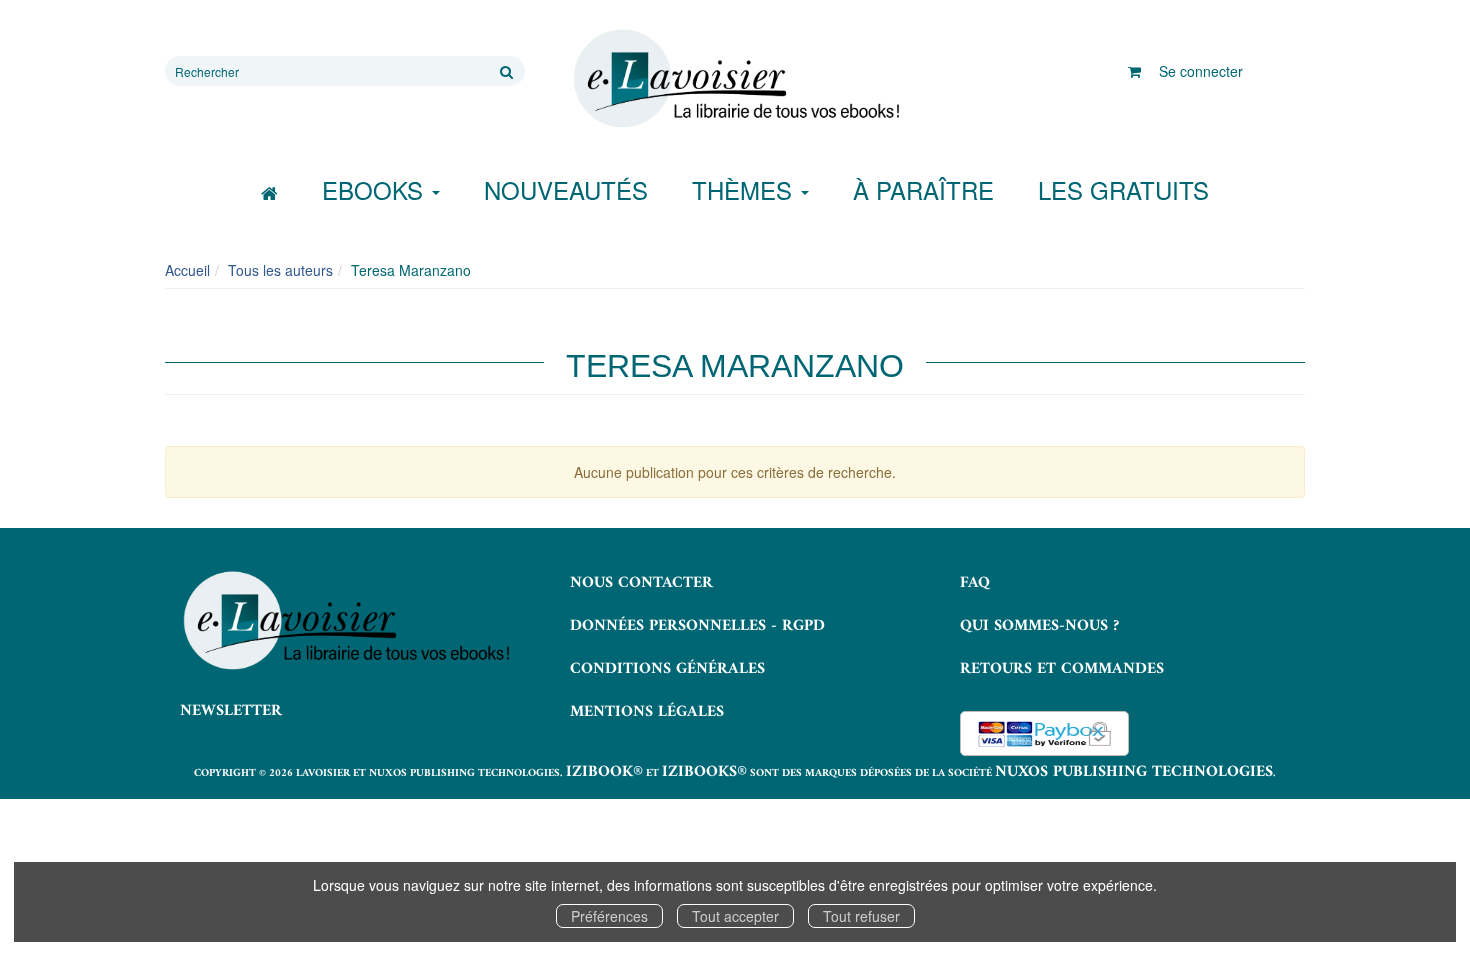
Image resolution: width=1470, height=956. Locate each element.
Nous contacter (641, 583)
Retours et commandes (1062, 669)
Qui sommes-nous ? (1039, 626)
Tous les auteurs (280, 270)
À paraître (923, 189)
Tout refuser (861, 916)
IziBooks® (704, 772)
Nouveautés (566, 189)
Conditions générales (667, 669)
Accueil (187, 270)
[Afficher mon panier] (1134, 71)
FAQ (975, 583)
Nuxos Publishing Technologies (1134, 772)
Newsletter (231, 711)
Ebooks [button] (376, 189)
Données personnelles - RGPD (697, 626)
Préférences (609, 916)
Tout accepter (735, 916)
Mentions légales (647, 712)
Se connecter (1201, 71)
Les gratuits (1123, 189)
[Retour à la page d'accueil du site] (735, 79)
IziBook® (604, 772)
